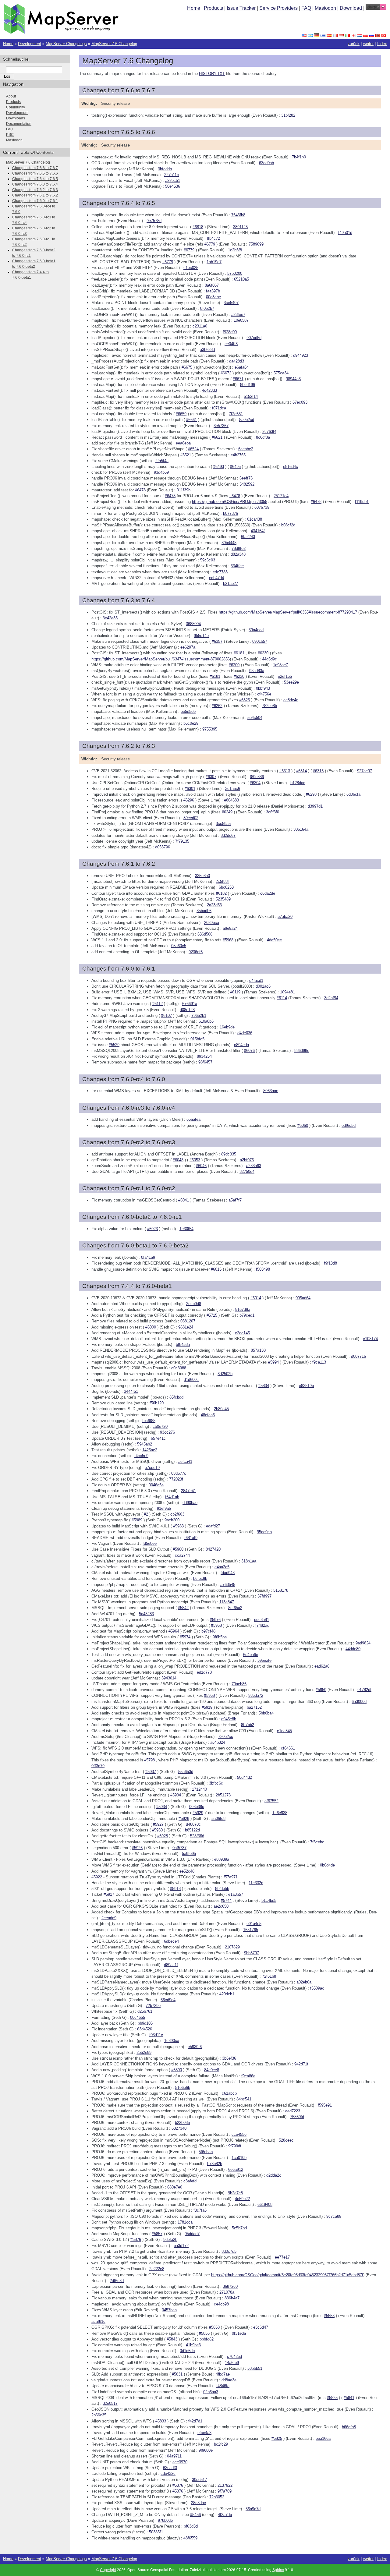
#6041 (184, 1200)
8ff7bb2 (248, 1725)
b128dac (298, 783)
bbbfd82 (207, 2339)
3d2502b (225, 1374)
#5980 (178, 1549)
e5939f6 (195, 2047)
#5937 (151, 1772)
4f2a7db (225, 2515)
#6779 (210, 244)
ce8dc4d (291, 700)
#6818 (198, 227)
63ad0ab (266, 163)
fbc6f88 (149, 1421)
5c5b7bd (239, 2228)
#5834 (264, 1386)
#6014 (256, 1298)
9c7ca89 (334, 2216)
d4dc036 (245, 1033)
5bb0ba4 (266, 1713)
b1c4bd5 (269, 1900)
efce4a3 (204, 2433)
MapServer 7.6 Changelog (114, 44)
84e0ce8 (212, 2070)
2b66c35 (99, 2415)
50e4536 (173, 186)
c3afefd (190, 2181)
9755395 (210, 729)
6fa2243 (248, 537)
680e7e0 (175, 2187)
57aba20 (285, 916)
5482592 (247, 484)
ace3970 (180, 2462)
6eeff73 (246, 478)
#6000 (151, 1327)
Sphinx (278, 2570)
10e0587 (241, 320)
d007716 (358, 1356)
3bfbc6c (216, 1783)
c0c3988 (179, 1368)
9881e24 (186, 1327)
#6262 (217, 706)
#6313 (285, 771)
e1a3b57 (236, 1894)
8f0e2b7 (207, 308)
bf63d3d (191, 2526)
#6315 (318, 771)
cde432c (168, 2473)
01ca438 (255, 519)
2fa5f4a (162, 461)
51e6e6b (183, 2088)
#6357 (217, 641)
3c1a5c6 (233, 789)
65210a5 (241, 279)
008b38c (197, 1807)
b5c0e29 (191, 723)
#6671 (238, 379)
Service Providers (278, 8)
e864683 (231, 800)
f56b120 (157, 1403)
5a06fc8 (218, 1819)
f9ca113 (319, 1362)
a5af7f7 (235, 1200)
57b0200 (235, 273)
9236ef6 (196, 952)
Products (213, 8)
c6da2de (268, 893)
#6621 (217, 437)
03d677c (179, 1473)
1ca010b (239, 2158)
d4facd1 (256, 980)
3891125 (240, 227)
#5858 (214, 2327)
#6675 (187, 367)
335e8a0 (202, 876)
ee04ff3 (231, 344)
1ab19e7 (214, 262)
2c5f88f (222, 881)
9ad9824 (363, 1643)
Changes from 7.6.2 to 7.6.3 (35, 190)
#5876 (136, 2240)
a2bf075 (247, 1160)
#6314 (301, 771)
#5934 (176, 1795)
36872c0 (230, 2286)
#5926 (137, 1848)
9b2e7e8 (235, 2193)
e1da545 (284, 1731)
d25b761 (145, 2011)
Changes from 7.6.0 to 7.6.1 (35, 201)
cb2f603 (177, 1514)
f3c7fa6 (200, 2210)
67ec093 (300, 402)
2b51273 (223, 1795)
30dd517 (199, 2480)
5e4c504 (255, 718)
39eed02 (191, 818)
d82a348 (238, 554)
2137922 (225, 2485)
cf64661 (288, 1748)
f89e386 (257, 777)
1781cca (185, 2222)
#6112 (158, 1004)
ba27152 (254, 1707)
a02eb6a (304, 1982)
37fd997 (264, 1596)
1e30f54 (186, 1229)
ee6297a (188, 647)
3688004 (193, 624)
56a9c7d (253, 2509)
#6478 (140, 490)
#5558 (329, 2316)
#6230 (263, 653)
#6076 (249, 1051)
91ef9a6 (164, 1508)
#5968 (228, 940)
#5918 (175, 1889)
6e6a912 (236, 2169)
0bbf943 (263, 688)
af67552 (271, 1801)
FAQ (306, 8)
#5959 (321, 1690)
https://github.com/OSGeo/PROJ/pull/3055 (230, 502)
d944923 (301, 355)
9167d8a (243, 1309)
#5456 (195, 2515)
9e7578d (154, 221)
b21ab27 (230, 584)
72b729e (153, 2006)
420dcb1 (227, 1994)
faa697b (213, 291)
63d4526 (145, 2029)
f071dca (219, 408)
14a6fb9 (232, 2363)
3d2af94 (331, 998)
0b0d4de (327, 1865)
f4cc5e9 (141, 1456)
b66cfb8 (349, 2427)
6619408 (265, 2204)
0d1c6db (187, 2351)
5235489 (223, 899)
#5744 (226, 1900)
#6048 (178, 1160)
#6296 (189, 800)
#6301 (190, 789)
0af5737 (179, 1848)
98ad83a (257, 671)
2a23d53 (214, 905)
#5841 (349, 2398)
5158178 (281, 1590)
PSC (10, 135)
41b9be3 (193, 2345)
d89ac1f (171, 1965)
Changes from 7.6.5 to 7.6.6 (35, 173)
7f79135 (182, 841)
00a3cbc (213, 297)
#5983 (178, 1526)
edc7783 (220, 572)
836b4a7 (232, 2298)
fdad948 (228, 1573)
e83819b (306, 1386)
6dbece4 (171, 1941)
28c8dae (199, 2503)
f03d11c (156, 2035)
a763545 (228, 1585)
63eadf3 (170, 2468)
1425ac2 (150, 1450)
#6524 (193, 449)
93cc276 (167, 1432)
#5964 (174, 1631)
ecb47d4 (216, 578)
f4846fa (223, 2386)
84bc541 (244, 2099)
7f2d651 (236, 414)
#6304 (255, 783)
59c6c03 (208, 560)
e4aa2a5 (222, 1567)
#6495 (235, 467)
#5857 (157, 2234)
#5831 (177, 2374)
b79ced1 (247, 1315)
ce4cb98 (221, 2304)
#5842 (183, 1608)
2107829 (232, 1947)
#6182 (221, 893)
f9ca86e (248, 2076)
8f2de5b (222, 1889)
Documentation (19, 124)
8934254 (204, 1056)
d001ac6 (263, 986)
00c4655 (138, 2017)
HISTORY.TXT (212, 74)
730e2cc (226, 1737)
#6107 (167, 1016)
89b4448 (229, 543)
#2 (146, 1514)
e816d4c (291, 467)
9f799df (235, 2146)
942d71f (301, 2064)
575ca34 (281, 373)
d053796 (163, 847)
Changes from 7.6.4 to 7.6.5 (35, 179)
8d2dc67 (228, 835)
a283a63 (254, 1166)
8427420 (213, 1549)
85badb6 (204, 911)
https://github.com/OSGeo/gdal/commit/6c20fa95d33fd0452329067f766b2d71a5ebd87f (287, 2275)
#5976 (215, 1620)
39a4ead (256, 630)
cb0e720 (160, 1426)
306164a (301, 829)
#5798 (149, 1760)
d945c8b (229, 1719)
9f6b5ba (220, 1637)
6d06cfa (353, 794)
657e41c (158, 1438)
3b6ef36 (229, 2058)
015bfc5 (197, 1039)
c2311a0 (200, 326)
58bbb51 (255, 2368)
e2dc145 (242, 1333)
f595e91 (325, 2105)
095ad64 (303, 1298)
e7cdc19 (152, 1468)
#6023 (152, 1229)
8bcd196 (248, 385)
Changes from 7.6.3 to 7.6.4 (35, 184)
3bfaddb (165, 169)
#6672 (226, 373)
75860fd (297, 2117)
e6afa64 (242, 367)
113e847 (227, 1602)
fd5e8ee (150, 1543)
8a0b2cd (247, 420)
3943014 (169, 1678)
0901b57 (260, 641)
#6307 (211, 777)
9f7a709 (225, 2491)
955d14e (201, 636)
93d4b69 (161, 472)
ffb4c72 (213, 238)
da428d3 (237, 361)
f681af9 (191, 1538)
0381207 (188, 1321)
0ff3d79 (98, 1766)
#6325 (245, 700)
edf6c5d (349, 1125)
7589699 (256, 244)
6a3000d (359, 1702)
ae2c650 (221, 1906)
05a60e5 (179, 946)
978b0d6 (165, 2520)
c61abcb (229, 2093)
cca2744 (182, 1555)
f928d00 (230, 332)
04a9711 (174, 2456)
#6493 (219, 467)
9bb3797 (252, 1953)
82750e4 (247, 1171)
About (11, 96)
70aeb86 (239, 1684)
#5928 (163, 1836)
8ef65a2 (235, 1608)
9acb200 (172, 1520)
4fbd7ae (223, 2374)
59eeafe (264, 1660)
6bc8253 (226, 887)
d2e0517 (110, 2403)
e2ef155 (285, 676)
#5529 (114, 1045)
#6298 (311, 794)
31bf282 (288, 115)
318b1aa (249, 1561)
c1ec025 (191, 268)
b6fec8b (200, 1578)
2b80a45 (221, 1409)
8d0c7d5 (229, 2251)
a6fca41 (185, 1461)
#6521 (186, 455)
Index (382, 44)
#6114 (282, 998)
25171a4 (281, 496)
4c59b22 (242, 2199)
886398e (302, 1051)
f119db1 (362, 502)
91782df (364, 1690)
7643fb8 (238, 215)
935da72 (256, 1695)
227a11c (172, 175)
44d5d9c (269, 659)
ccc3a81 (262, 1620)
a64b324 (218, 1742)
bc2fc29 (221, 2444)
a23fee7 (238, 315)
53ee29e (291, 682)
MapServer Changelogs (66, 44)
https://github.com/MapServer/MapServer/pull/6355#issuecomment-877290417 (288, 612)
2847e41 (188, 1491)
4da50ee (274, 940)
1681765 (251, 1930)
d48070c (193, 1824)
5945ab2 (145, 1444)
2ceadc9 (109, 1918)
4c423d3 (209, 390)
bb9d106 (145, 2023)
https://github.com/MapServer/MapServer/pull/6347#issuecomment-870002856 (161, 659)
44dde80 (353, 1649)
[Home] (61, 32)
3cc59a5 (223, 824)
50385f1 (156, 2532)
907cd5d (254, 338)
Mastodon (325, 8)
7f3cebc (317, 1842)
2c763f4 (269, 432)
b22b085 (182, 2123)
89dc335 (229, 1154)
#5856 (204, 2333)
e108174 (370, 1339)
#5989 (137, 1520)
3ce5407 (231, 303)
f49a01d (345, 233)
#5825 (332, 2398)
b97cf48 (208, 1631)
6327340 (179, 2128)
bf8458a (183, 1345)
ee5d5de (188, 711)
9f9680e (206, 2450)
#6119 (235, 992)
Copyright (108, 2570)
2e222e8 (157, 2269)
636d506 (205, 934)
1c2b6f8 (235, 250)
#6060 (303, 1125)
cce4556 (239, 2134)
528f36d (197, 1836)
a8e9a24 (230, 928)
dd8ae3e (229, 2380)
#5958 (209, 1695)
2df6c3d (117, 2281)
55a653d (186, 1772)
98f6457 (205, 1062)
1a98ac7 (280, 665)
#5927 (158, 1824)
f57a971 (231, 1877)
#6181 (239, 653)
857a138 (258, 1350)
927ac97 (365, 771)
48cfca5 (208, 1415)
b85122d (192, 1830)
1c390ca (172, 2041)
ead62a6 (322, 1666)
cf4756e (264, 694)
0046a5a (156, 1485)
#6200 (234, 665)
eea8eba (183, 443)
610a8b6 (206, 1021)
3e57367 (221, 426)
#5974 (185, 1637)
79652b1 (199, 1016)
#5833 (161, 2421)
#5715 (212, 1315)
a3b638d (207, 350)
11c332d (256, 1883)
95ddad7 (192, 2234)
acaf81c (98, 2321)
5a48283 (146, 1614)
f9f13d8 (330, 1263)
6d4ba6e (251, 1655)
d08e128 (187, 1010)
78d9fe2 (239, 548)
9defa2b (170, 2240)
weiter (368, 44)
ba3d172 (181, 2246)
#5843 (172, 2339)
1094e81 (287, 992)
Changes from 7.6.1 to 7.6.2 (35, 195)
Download (351, 8)
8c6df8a (263, 437)
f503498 (263, 1269)
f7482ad (262, 1625)
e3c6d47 (261, 2327)
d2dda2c (274, 2175)
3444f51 (131, 1391)
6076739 (262, 507)
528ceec (286, 2140)
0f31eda (239, 2333)
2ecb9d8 (194, 1304)
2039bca (212, 923)
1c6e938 (280, 1813)
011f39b (184, 490)
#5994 (273, 1362)
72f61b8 (269, 1976)
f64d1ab (172, 1497)
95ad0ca (264, 1532)
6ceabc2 (246, 449)
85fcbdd (176, 1397)
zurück (354, 44)
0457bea (169, 2310)
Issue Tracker (241, 8)
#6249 (227, 812)
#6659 (181, 414)
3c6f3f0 (273, 812)
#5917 (109, 1894)
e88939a (222, 1859)
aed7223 (293, 2111)
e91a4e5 (254, 1924)
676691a (190, 1004)
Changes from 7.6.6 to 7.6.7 (35, 168)
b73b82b (215, 2164)
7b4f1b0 (299, 157)
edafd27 (213, 1526)
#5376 (178, 2485)
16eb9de (227, 1027)
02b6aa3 (211, 2392)
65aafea (193, 1119)
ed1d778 (204, 1672)
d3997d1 (315, 806)
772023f (176, 1479)
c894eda (241, 1045)
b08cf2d (288, 525)
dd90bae (190, 1503)
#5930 (157, 1830)
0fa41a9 (148, 1257)
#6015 (216, 1269)
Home (194, 8)
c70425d (234, 2357)
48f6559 (190, 2538)
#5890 (177, 2070)
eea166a (323, 2438)
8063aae (271, 1091)
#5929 (198, 1813)
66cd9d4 (168, 2000)
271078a (227, 2292)
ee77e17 (282, 2257)
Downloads (16, 118)
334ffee (237, 566)
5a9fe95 (189, 1854)
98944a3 (293, 379)
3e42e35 (110, 618)
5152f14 (251, 396)
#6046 (201, 1166)
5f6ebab (206, 2152)
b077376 (230, 513)
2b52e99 (144, 2052)
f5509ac (317, 1988)
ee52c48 (187, 1871)
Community (16, 107)
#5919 (207, 1707)
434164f (258, 531)
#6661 (191, 420)
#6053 (195, 1160)
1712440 (199, 1789)
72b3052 (217, 2497)
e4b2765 (238, 455)
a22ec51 (173, 180)
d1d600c (191, 1380)
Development (30, 44)
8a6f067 (212, 285)
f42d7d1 (195, 2421)
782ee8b (269, 706)
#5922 (97, 1877)
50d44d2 (245, 1777)
